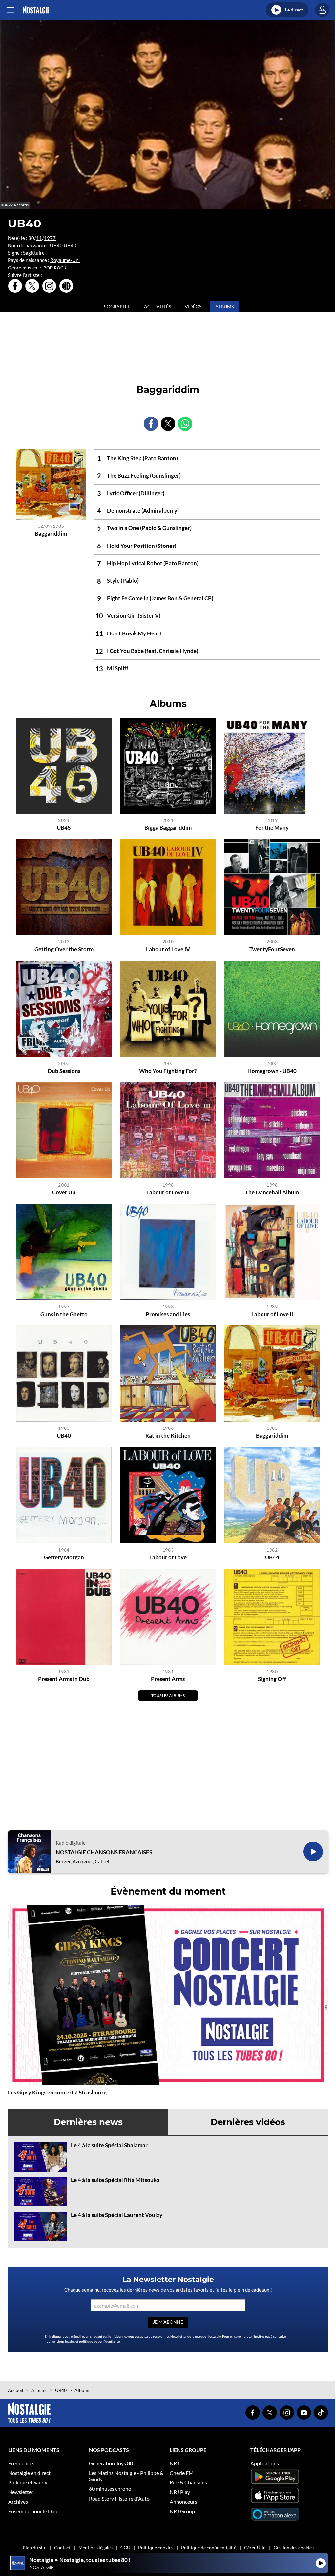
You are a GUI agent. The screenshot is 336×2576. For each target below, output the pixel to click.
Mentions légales (95, 2548)
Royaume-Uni (65, 260)
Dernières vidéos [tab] (248, 2122)
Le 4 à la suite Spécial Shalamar (109, 2145)
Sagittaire (34, 253)
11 (39, 238)
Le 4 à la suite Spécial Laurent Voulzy (117, 2215)
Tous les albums (168, 1696)
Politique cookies (156, 2548)
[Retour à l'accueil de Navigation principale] (36, 10)
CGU (125, 2548)
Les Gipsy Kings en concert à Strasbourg (57, 2092)
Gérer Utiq (255, 2548)
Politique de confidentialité (209, 2548)
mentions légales (63, 2341)
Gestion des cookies (294, 2548)
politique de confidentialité (99, 2341)
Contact (62, 2548)
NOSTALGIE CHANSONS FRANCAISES (104, 1852)
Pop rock (55, 268)
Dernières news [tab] (88, 2122)
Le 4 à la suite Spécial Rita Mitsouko (115, 2180)
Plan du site (34, 2548)
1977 (50, 238)
